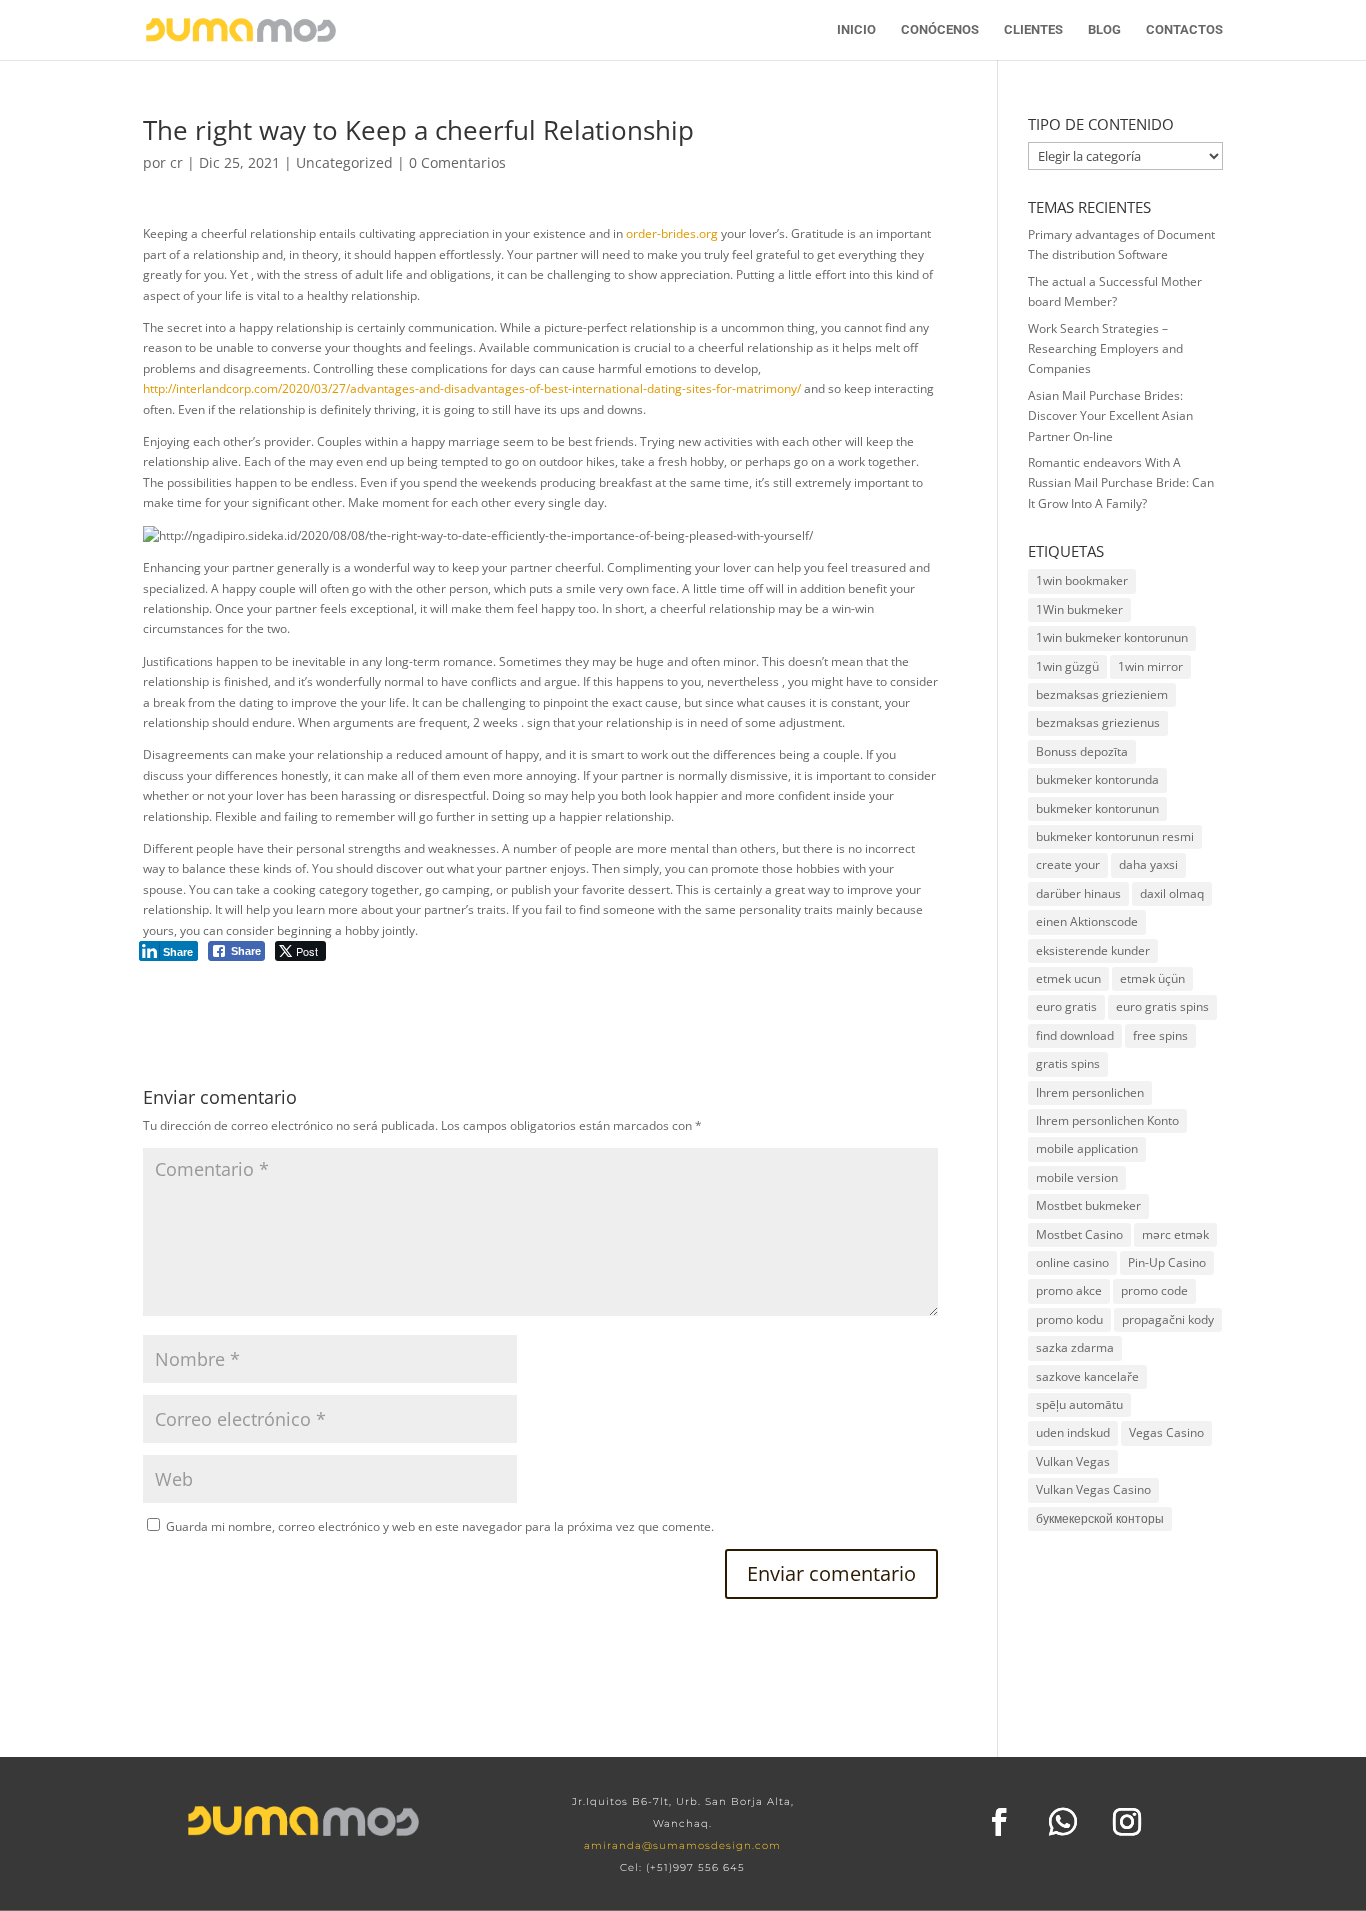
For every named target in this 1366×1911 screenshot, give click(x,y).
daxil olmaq (1172, 893)
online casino (1072, 1262)
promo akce (1069, 1290)
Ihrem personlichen (1090, 1092)
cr (176, 162)
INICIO (856, 30)
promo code (1154, 1290)
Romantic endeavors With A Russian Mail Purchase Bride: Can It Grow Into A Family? (1121, 483)
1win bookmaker (1082, 580)
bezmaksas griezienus (1098, 722)
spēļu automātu (1079, 1404)
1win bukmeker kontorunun (1112, 637)
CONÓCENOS (940, 30)
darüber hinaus (1078, 893)
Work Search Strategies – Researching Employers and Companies (1105, 349)
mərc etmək (1175, 1234)
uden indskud (1073, 1432)
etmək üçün (1152, 978)
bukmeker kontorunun (1097, 808)
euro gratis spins (1162, 1006)
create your (1068, 864)
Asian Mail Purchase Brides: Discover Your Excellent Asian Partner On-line (1110, 416)
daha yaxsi (1148, 864)
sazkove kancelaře (1087, 1376)
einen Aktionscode (1087, 921)
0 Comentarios (457, 162)
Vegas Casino (1166, 1432)
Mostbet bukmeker (1088, 1205)
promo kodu (1069, 1319)
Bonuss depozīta (1082, 751)
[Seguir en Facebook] (999, 1822)
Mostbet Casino (1079, 1234)
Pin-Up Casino (1167, 1262)
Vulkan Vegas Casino (1093, 1489)
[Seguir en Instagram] (1127, 1822)
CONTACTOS (1184, 30)
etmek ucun (1068, 978)
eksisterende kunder (1093, 950)
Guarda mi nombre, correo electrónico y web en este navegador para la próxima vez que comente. (440, 1526)
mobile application (1087, 1148)
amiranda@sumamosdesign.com (682, 1845)
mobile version (1077, 1177)
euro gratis (1066, 1006)
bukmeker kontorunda (1097, 779)
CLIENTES (1033, 30)
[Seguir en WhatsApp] (1063, 1822)
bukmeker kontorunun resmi (1115, 836)
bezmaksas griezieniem (1102, 694)
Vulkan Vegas (1073, 1461)
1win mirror (1150, 666)
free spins (1160, 1035)
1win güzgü (1067, 666)
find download (1075, 1035)
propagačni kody (1168, 1319)
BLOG (1104, 30)
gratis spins (1068, 1063)
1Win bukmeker (1079, 609)
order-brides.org (672, 233)
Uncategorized (344, 162)
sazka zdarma (1075, 1347)
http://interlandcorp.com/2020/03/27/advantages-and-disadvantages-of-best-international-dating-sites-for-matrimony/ (472, 388)
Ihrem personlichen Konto (1107, 1120)
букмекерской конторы (1100, 1518)
